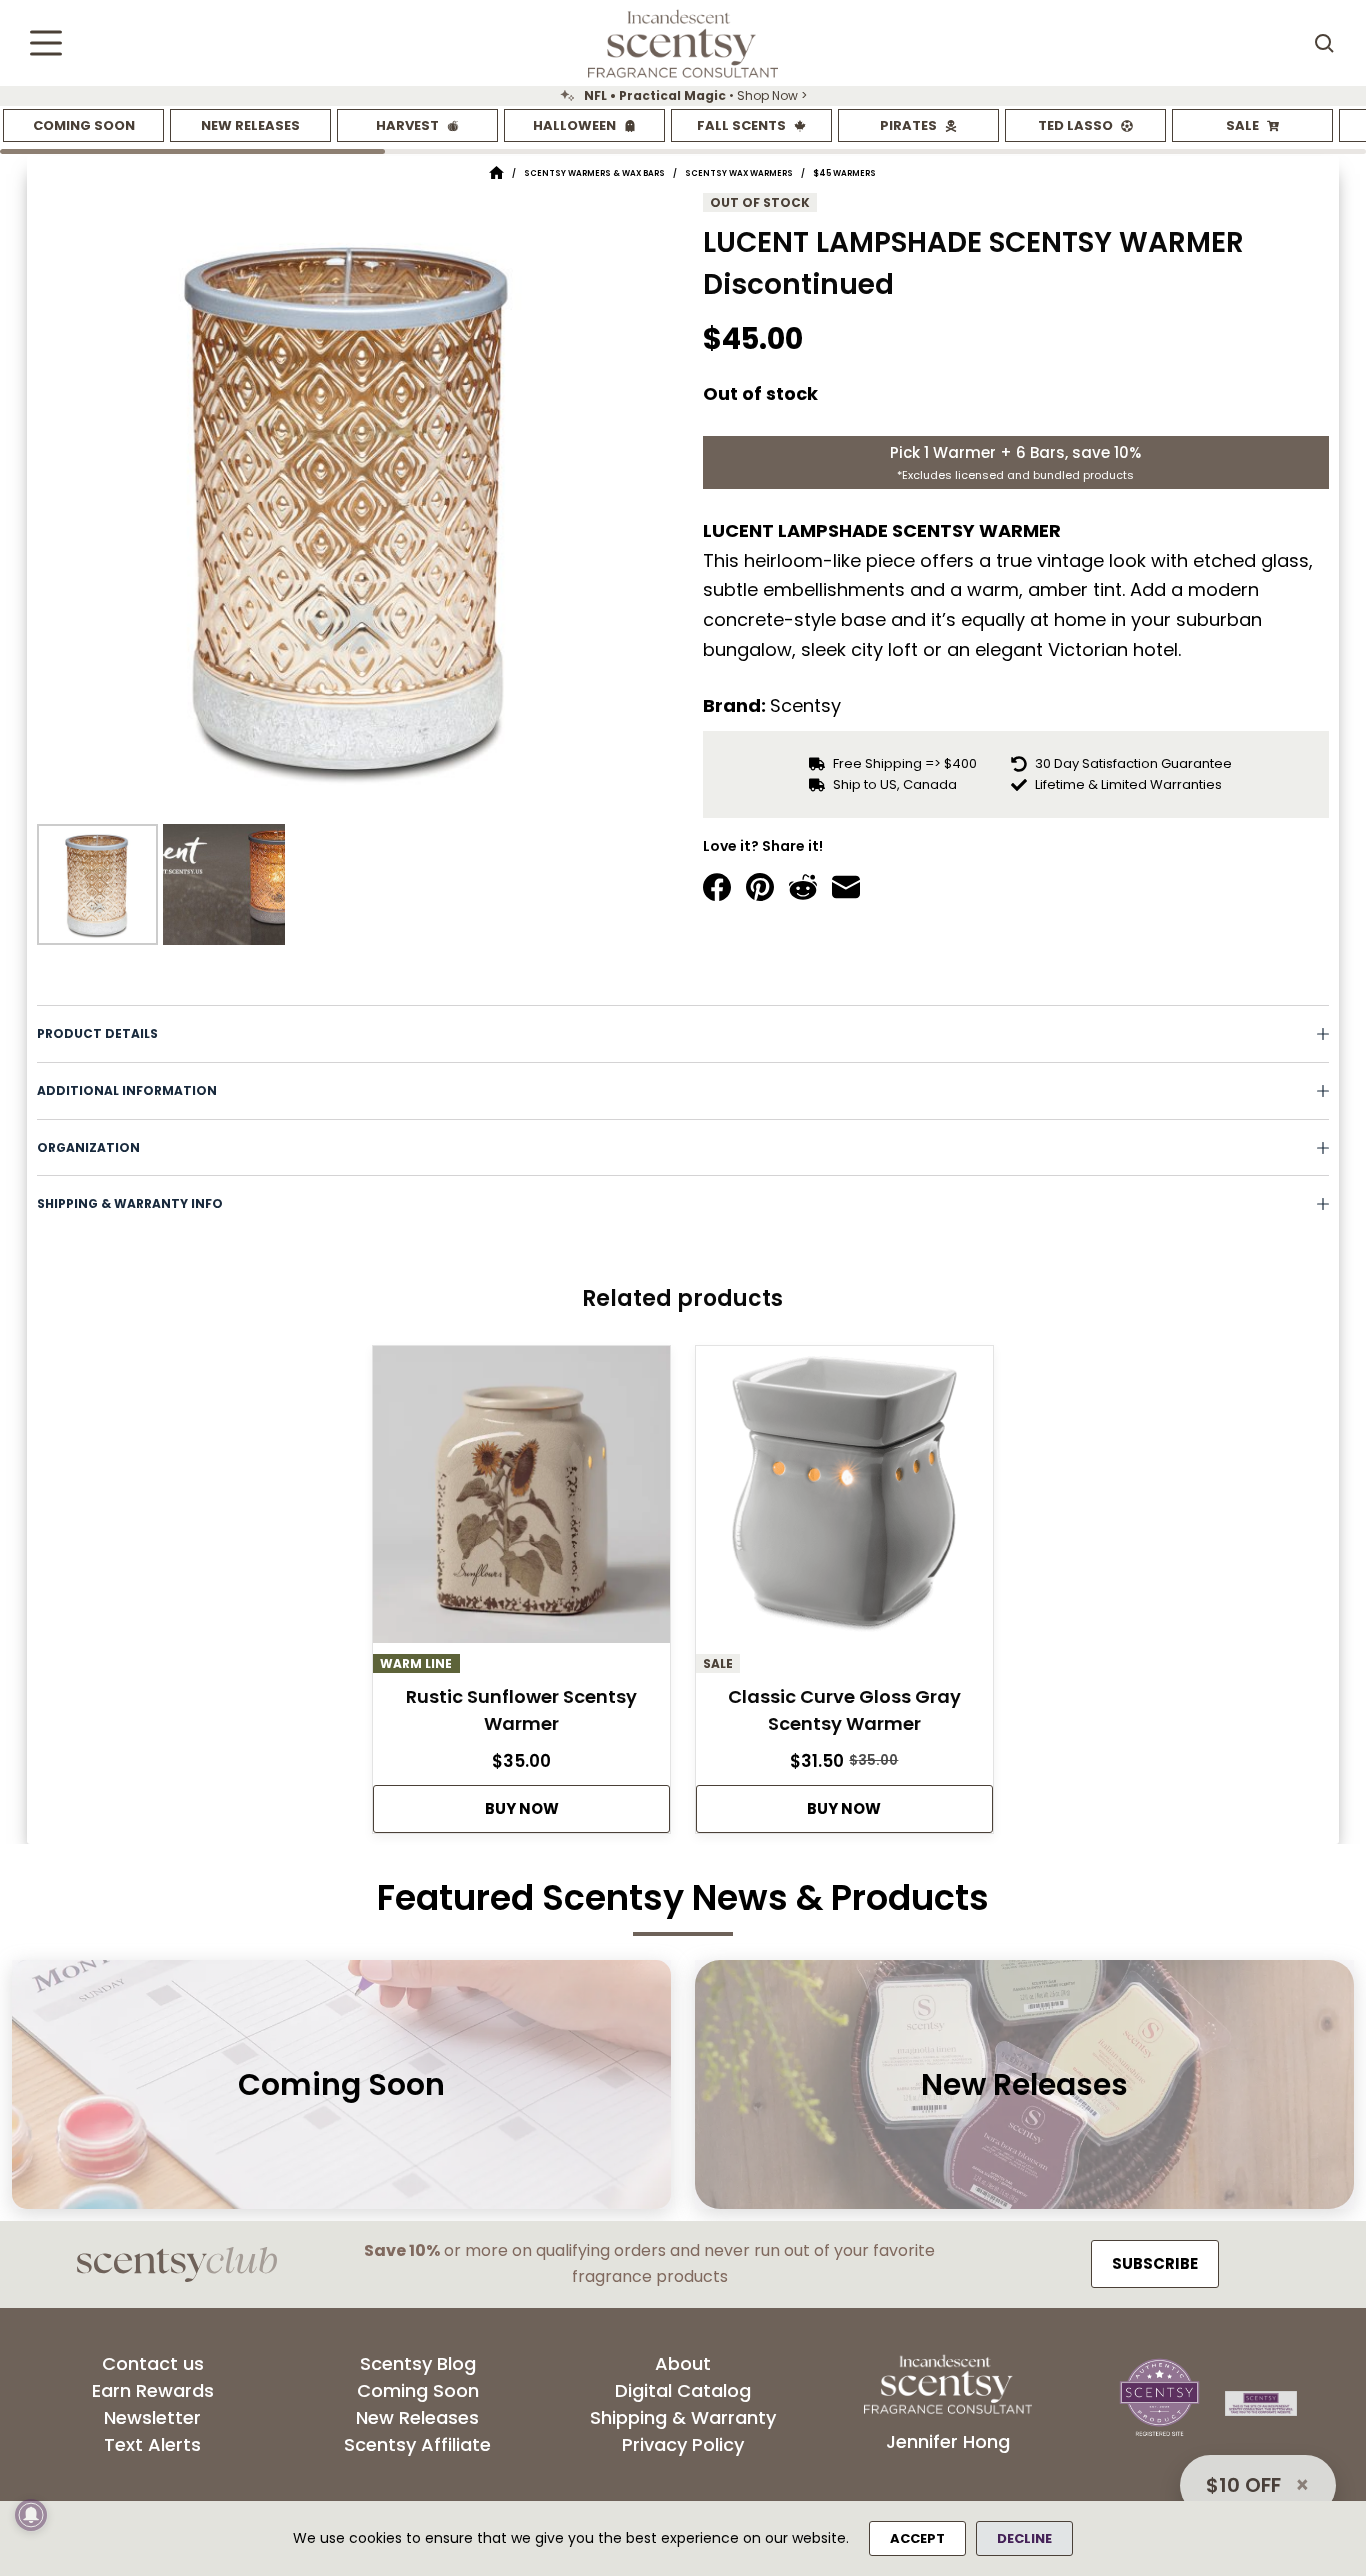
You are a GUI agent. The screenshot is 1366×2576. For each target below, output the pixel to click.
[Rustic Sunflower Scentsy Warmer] (521, 1500)
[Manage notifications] (31, 2515)
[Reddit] (803, 887)
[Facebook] (717, 887)
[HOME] (496, 173)
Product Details (97, 1033)
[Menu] (46, 43)
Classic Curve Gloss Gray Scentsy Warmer (844, 1710)
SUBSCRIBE (1155, 2263)
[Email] (846, 887)
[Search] (1324, 43)
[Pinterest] (760, 887)
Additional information (127, 1090)
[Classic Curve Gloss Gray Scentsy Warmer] (844, 1500)
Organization (88, 1147)
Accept (917, 2538)
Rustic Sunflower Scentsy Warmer (521, 1710)
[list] (683, 96)
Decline (1024, 2538)
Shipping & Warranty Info (130, 1203)
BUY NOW (522, 1808)
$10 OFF (1243, 2485)
